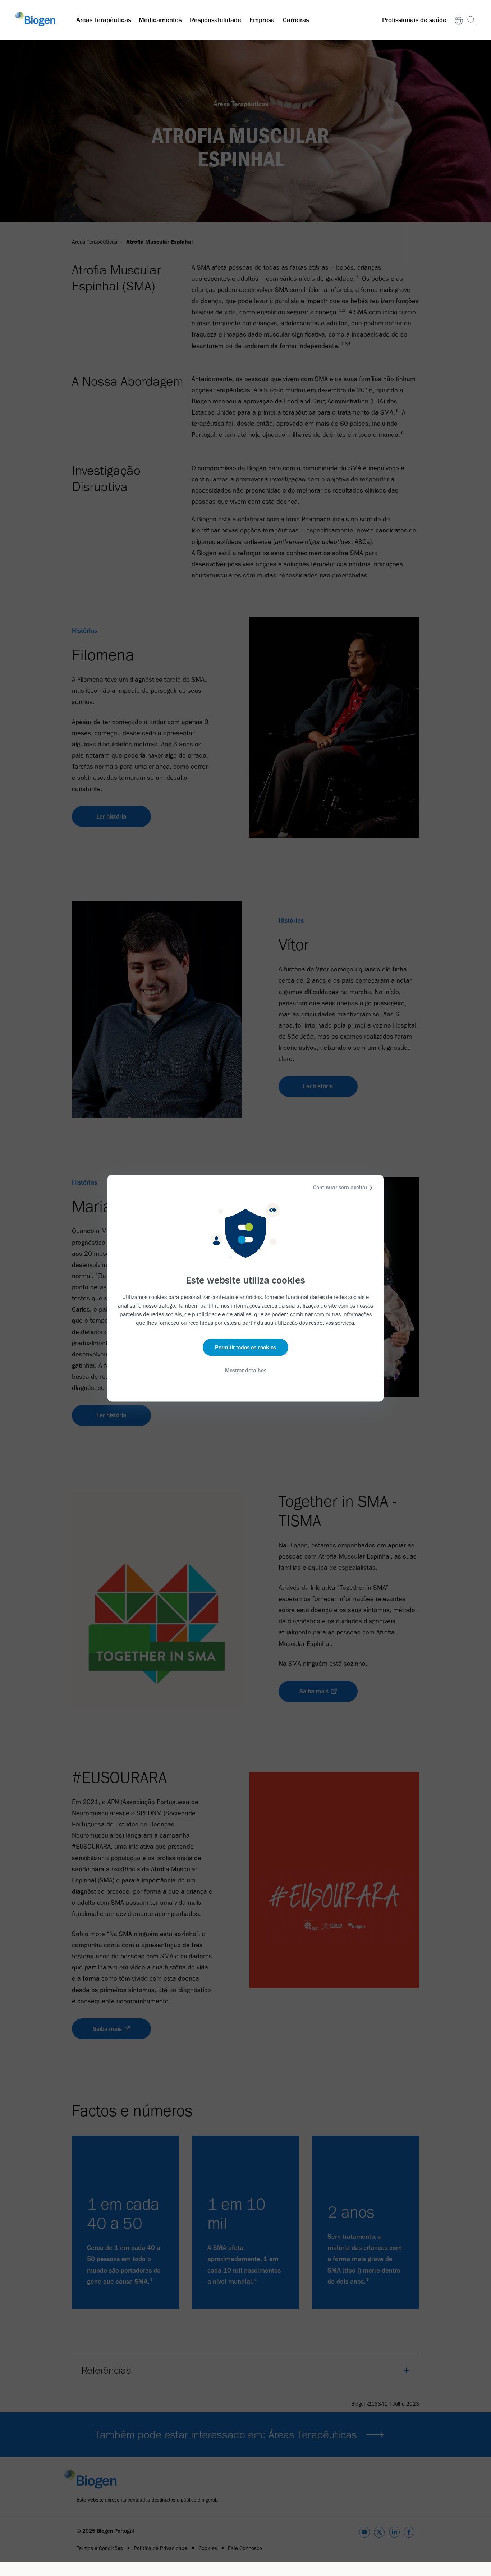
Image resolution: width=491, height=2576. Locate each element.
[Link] (459, 20)
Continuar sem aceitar (340, 1187)
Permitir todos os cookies (245, 1347)
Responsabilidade (215, 20)
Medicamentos (160, 20)
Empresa (262, 20)
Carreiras (296, 20)
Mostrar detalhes (246, 1370)
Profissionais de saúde (414, 20)
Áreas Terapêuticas (104, 20)
